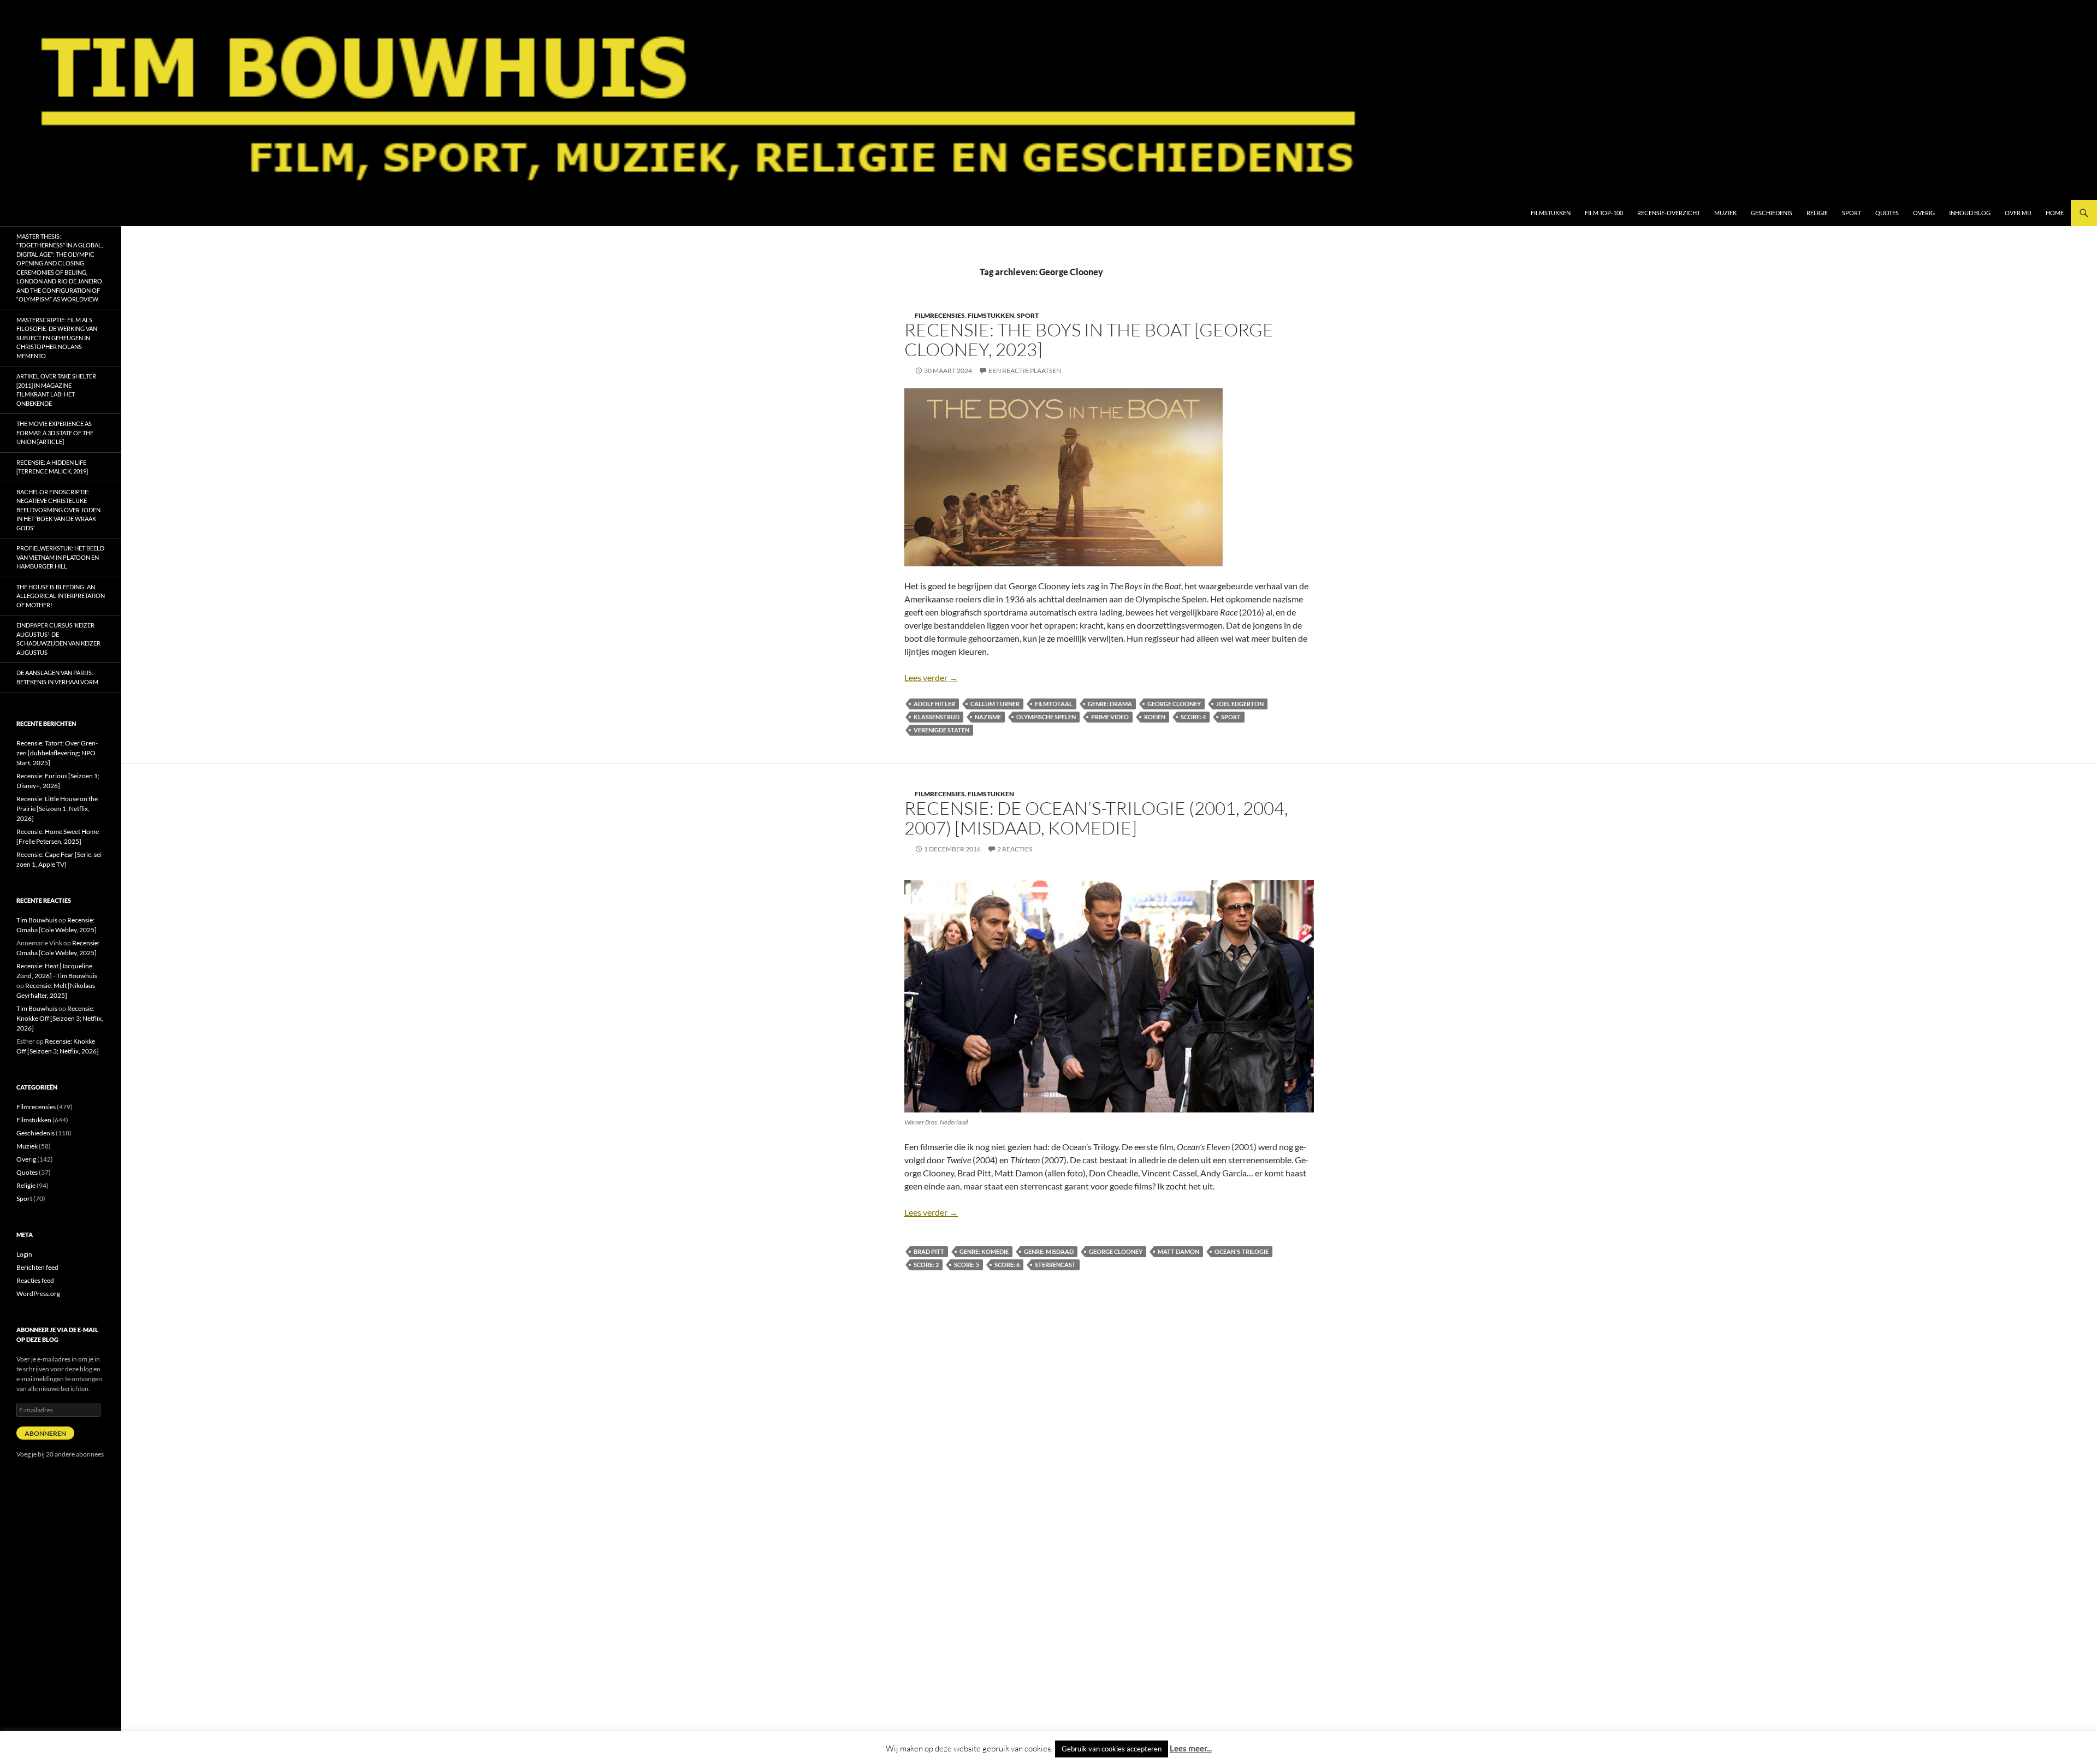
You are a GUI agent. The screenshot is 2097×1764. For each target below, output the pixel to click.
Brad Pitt (929, 1251)
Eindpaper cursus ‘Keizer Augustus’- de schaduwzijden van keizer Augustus (58, 639)
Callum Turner (995, 704)
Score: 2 (926, 1265)
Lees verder (931, 677)
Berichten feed (37, 1267)
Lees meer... (1191, 1748)
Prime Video (1110, 717)
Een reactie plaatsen (1025, 371)
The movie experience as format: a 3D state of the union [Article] (55, 433)
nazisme (988, 717)
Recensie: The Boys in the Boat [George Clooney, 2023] (1089, 339)
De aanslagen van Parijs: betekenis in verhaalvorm (57, 677)
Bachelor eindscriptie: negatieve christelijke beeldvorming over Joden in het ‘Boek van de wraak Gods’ (58, 510)
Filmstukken (1551, 213)
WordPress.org (38, 1294)
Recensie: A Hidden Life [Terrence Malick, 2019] (52, 467)
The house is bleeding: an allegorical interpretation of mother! (61, 596)
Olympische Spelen (1046, 717)
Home (2055, 213)
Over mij (2018, 213)
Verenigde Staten (941, 730)
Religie (1817, 213)
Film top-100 (1604, 213)
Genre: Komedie (984, 1251)
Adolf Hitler (934, 704)
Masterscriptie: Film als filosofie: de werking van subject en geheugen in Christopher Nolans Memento (57, 338)
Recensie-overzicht (1669, 213)
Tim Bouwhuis (37, 920)
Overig (1924, 213)
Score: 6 (1007, 1265)
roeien (1155, 717)
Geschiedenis (1772, 213)
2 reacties (1015, 849)
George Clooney (1174, 704)
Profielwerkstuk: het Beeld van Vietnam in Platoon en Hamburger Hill (60, 557)
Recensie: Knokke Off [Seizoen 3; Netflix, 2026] (60, 1018)
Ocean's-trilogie (1242, 1251)
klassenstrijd (937, 717)
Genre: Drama (1110, 704)
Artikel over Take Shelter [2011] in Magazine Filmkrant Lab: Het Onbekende (56, 390)
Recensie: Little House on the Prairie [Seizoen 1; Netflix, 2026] (57, 809)
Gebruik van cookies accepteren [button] (1112, 1749)
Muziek (1725, 213)
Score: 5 (967, 1265)
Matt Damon (1178, 1251)
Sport (1852, 213)
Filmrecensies (940, 315)
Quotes (1887, 213)
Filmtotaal (1054, 704)
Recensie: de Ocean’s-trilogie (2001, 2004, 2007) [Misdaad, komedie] (1096, 818)
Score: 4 (1193, 717)
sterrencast (1055, 1265)
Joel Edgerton (1240, 704)
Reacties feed (35, 1280)
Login (24, 1254)
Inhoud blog (1970, 213)
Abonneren (45, 1433)
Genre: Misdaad (1049, 1251)
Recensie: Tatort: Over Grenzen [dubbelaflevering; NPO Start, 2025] (57, 753)
